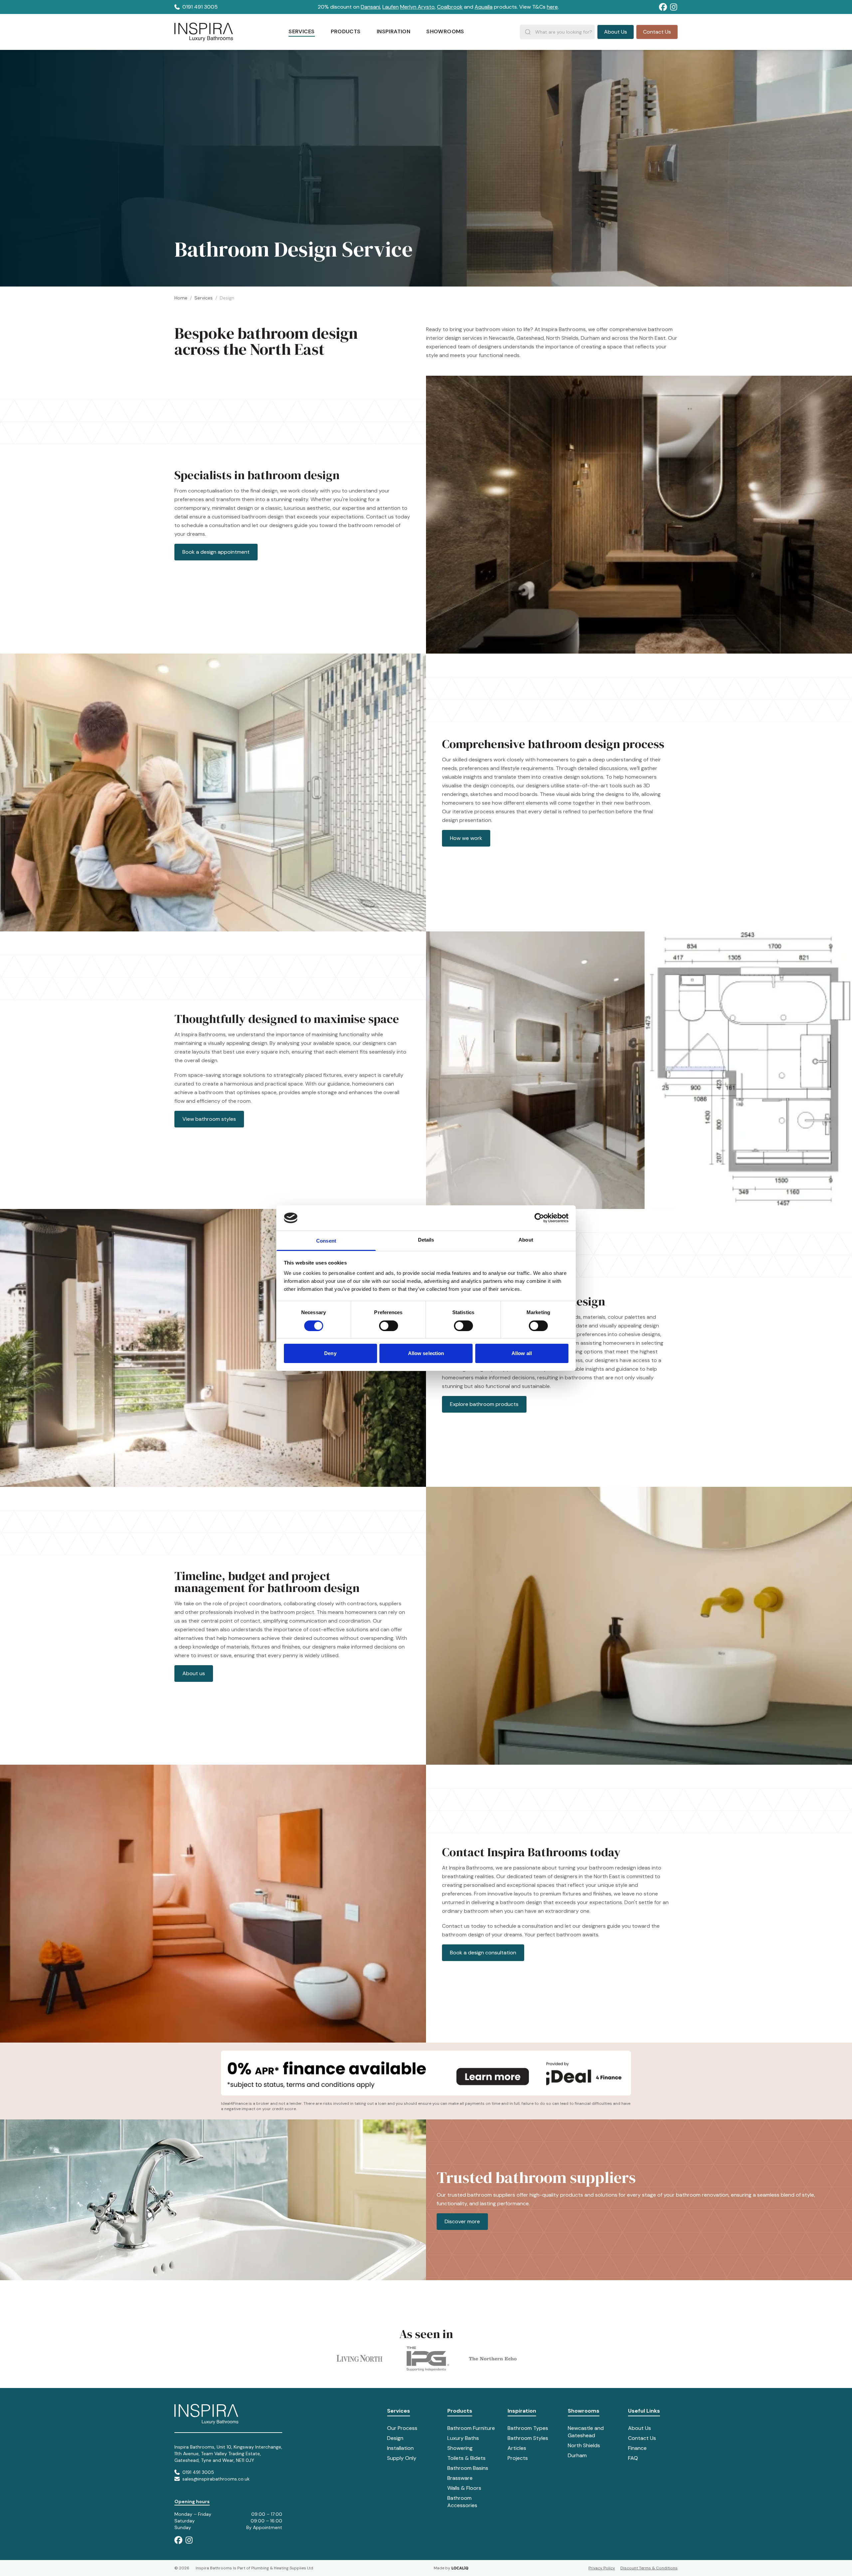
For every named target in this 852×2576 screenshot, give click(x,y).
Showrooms (584, 2411)
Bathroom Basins (468, 2468)
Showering (460, 2448)
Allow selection (426, 1353)
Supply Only (402, 2458)
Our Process (402, 2428)
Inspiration (522, 2411)
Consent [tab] (326, 1241)
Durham (577, 2455)
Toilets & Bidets (466, 2458)
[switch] (389, 1326)
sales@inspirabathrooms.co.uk (216, 2479)
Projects (518, 2458)
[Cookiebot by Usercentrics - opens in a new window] (539, 1218)
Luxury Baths (463, 2438)
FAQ (633, 2458)
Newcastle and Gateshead (586, 2432)
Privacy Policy (602, 2568)
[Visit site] (663, 7)
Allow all (522, 1353)
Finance (637, 2448)
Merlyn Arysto (417, 7)
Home (181, 298)
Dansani (370, 7)
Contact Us (642, 2438)
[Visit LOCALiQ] (459, 2568)
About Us (639, 2428)
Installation (400, 2448)
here (552, 7)
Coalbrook (450, 7)
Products (460, 2411)
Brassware (460, 2478)
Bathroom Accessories (462, 2502)
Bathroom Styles (528, 2438)
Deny (330, 1353)
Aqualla (484, 7)
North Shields (584, 2445)
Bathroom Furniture (471, 2428)
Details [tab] (426, 1240)
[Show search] (528, 32)
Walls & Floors (464, 2488)
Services (204, 298)
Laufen (391, 7)
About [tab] (526, 1240)
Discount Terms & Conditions (649, 2568)
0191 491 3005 (200, 7)
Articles (517, 2448)
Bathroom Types (528, 2428)
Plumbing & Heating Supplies (279, 2568)
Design (395, 2438)
